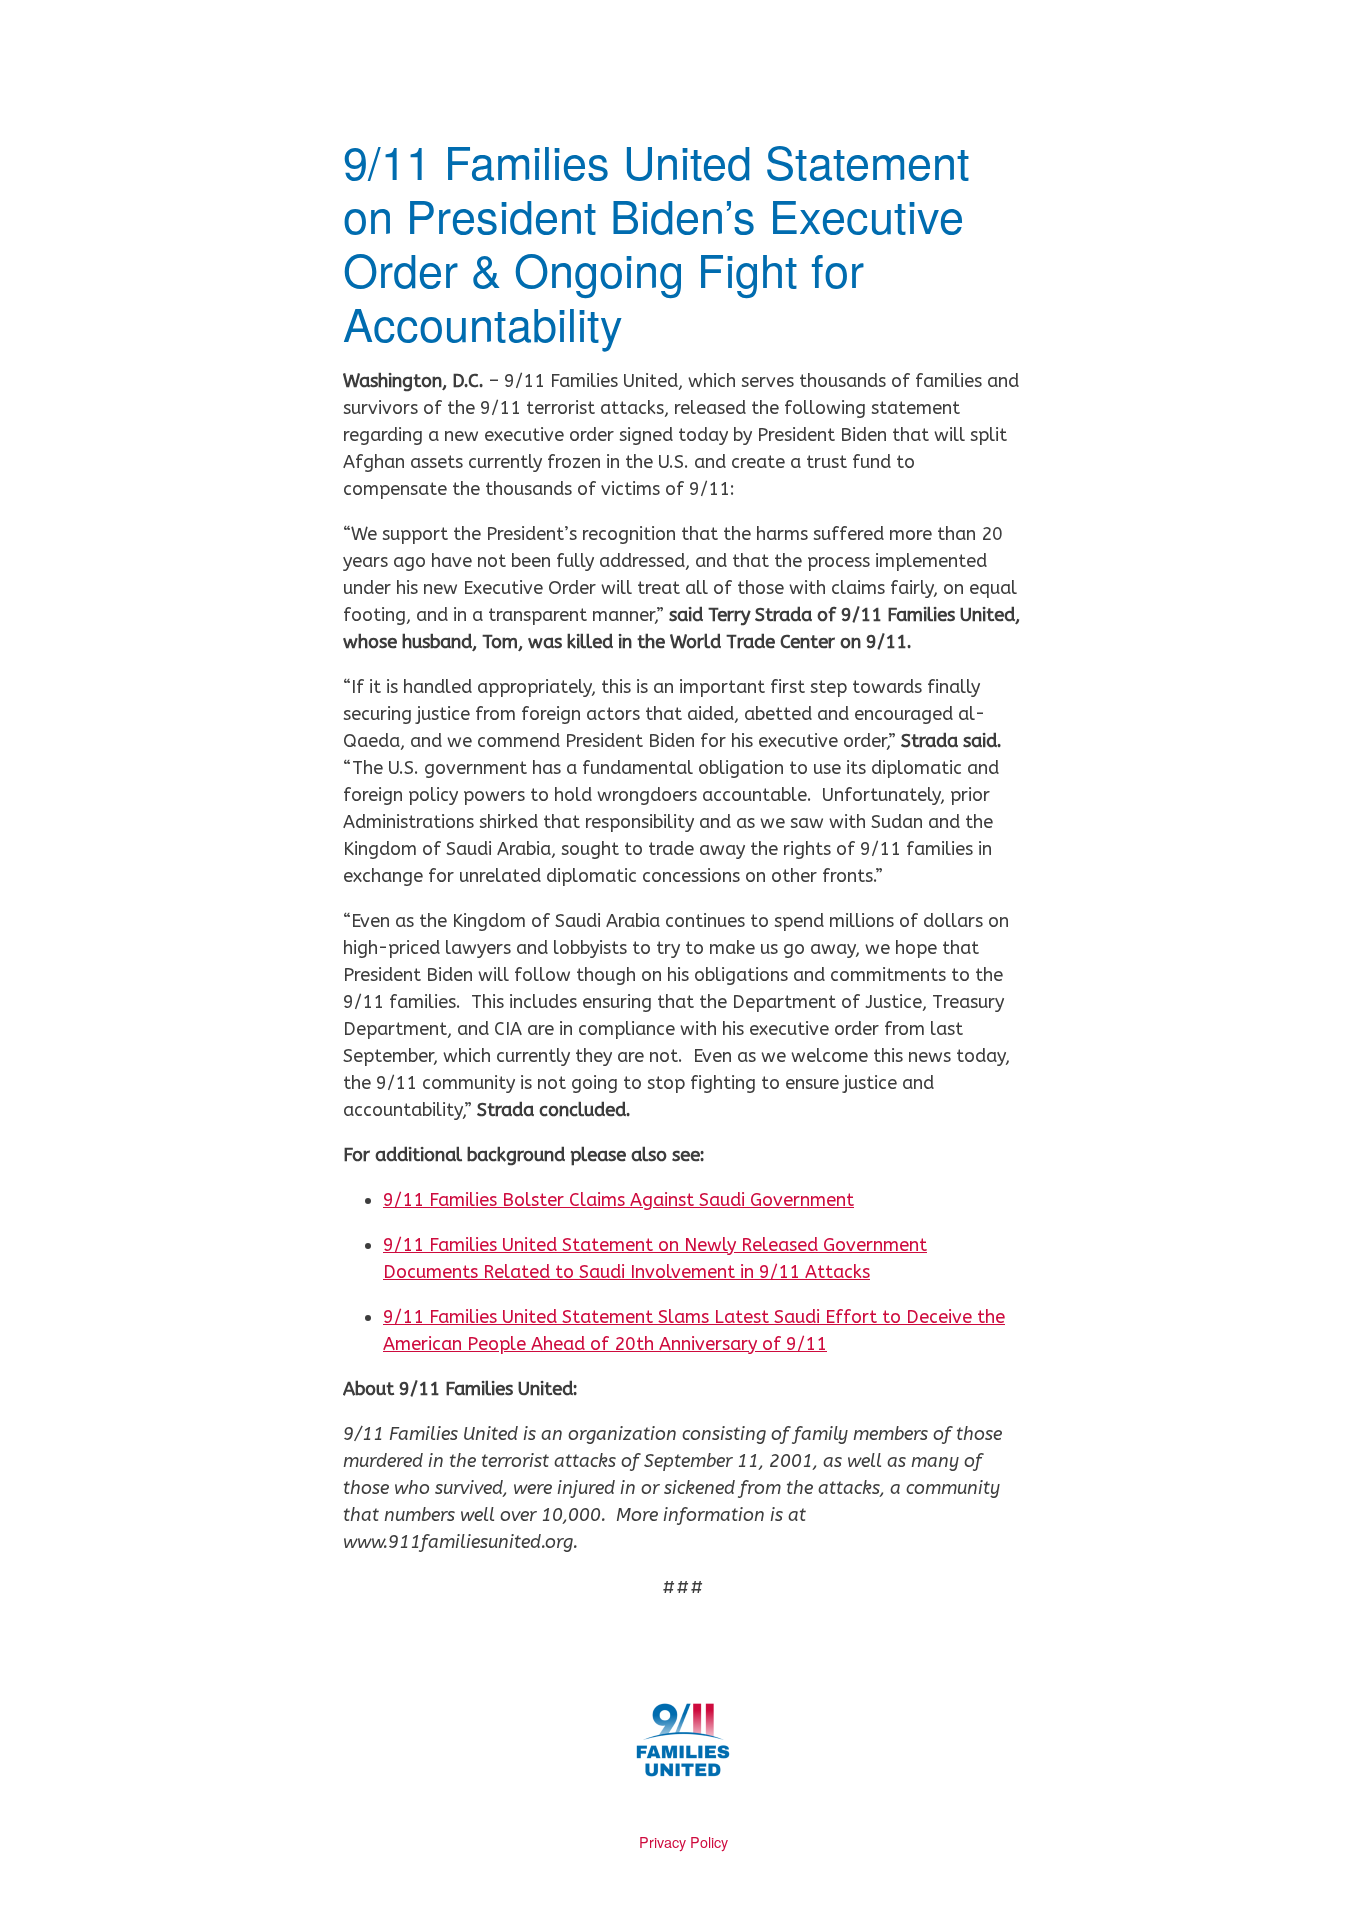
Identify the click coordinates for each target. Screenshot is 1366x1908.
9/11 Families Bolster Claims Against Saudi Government (618, 1200)
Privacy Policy (683, 1841)
